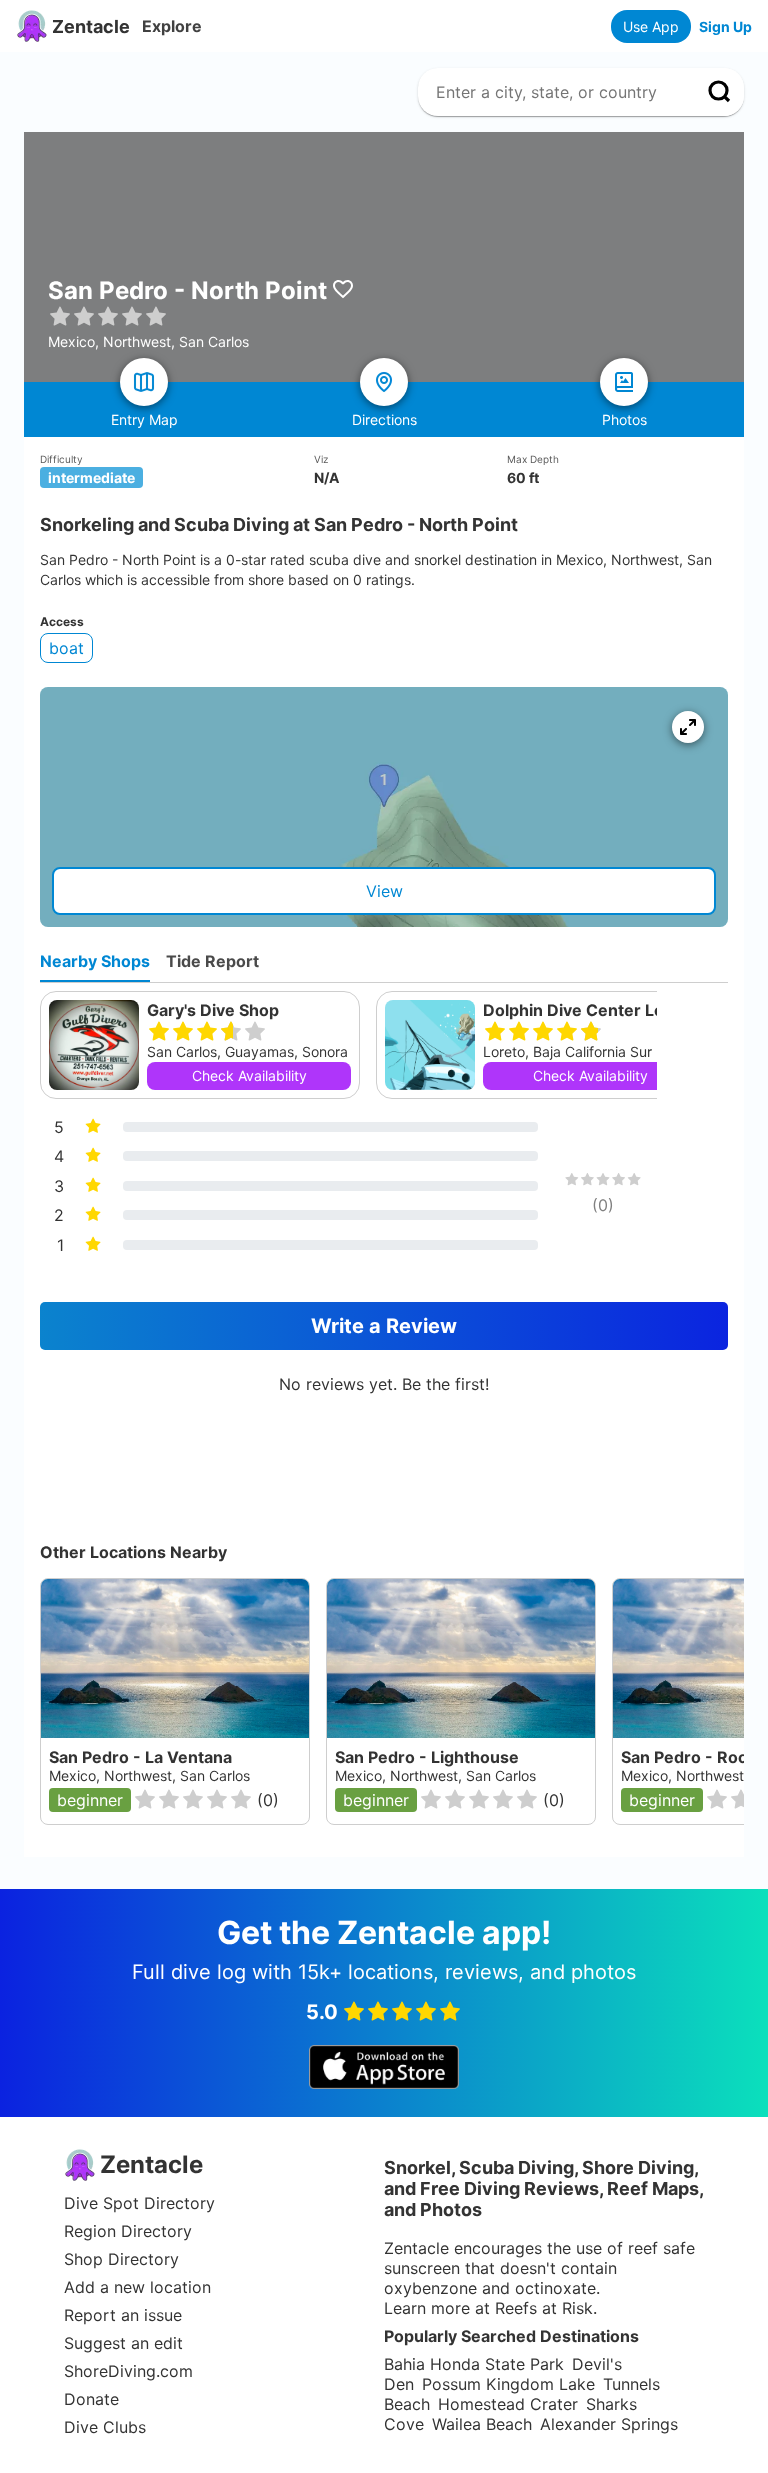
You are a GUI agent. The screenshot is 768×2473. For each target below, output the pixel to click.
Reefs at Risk (544, 2308)
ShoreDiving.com (128, 2371)
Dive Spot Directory (139, 2203)
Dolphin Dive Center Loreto (590, 1010)
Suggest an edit (123, 2343)
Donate (91, 2399)
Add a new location (137, 2287)
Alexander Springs (609, 2424)
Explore (172, 26)
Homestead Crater (508, 2404)
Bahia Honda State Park (474, 2364)
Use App (651, 26)
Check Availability (249, 1075)
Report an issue (123, 2315)
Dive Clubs (105, 2427)
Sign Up (725, 26)
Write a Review (384, 1326)
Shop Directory (121, 2259)
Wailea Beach (482, 2424)
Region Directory (128, 2231)
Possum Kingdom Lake (508, 2384)
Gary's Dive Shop (213, 1010)
